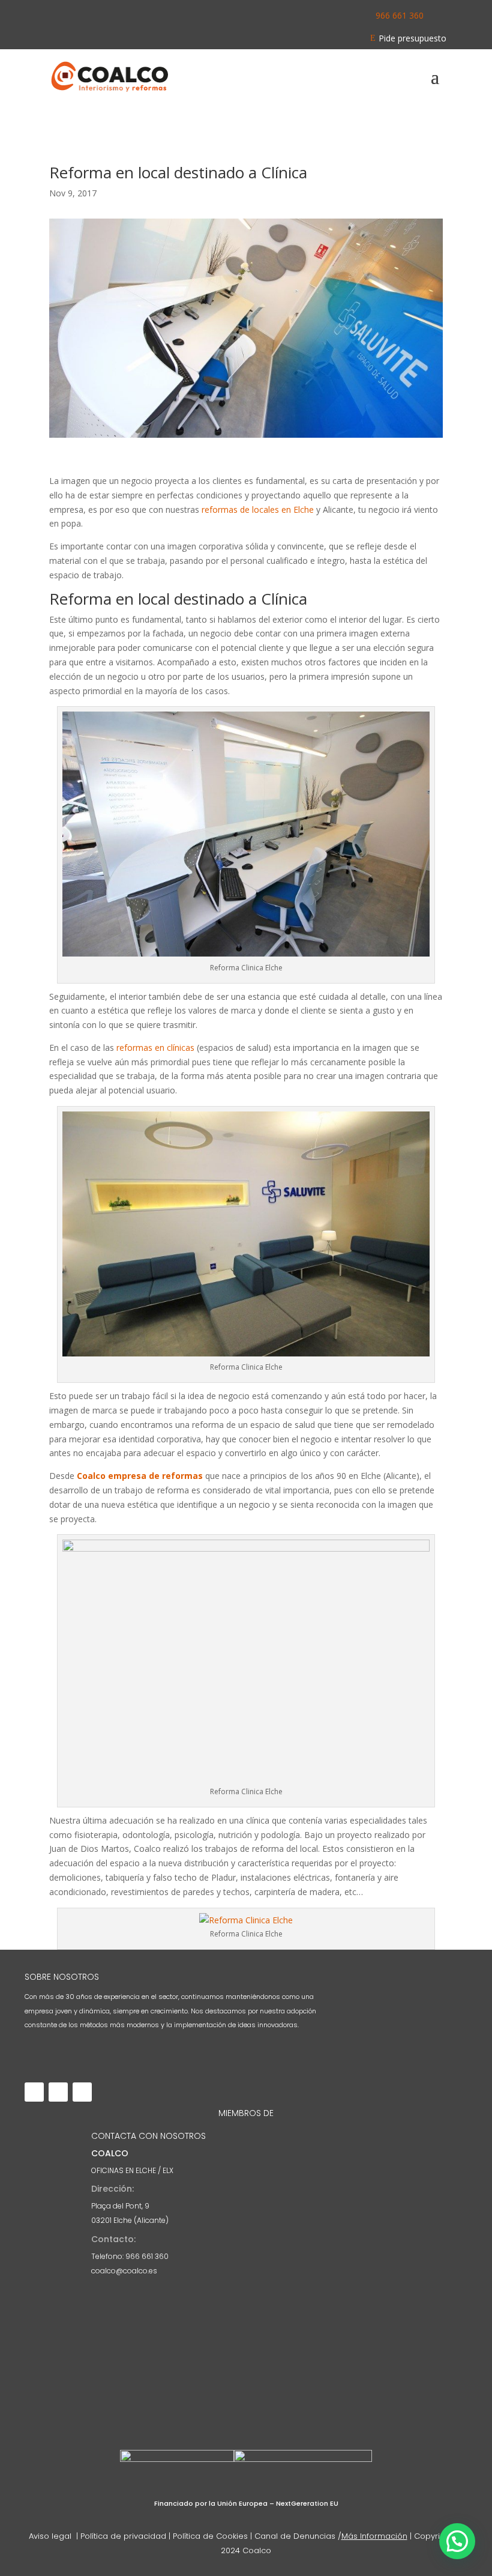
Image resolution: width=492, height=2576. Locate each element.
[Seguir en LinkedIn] (82, 2092)
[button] (457, 2541)
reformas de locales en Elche (258, 509)
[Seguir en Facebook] (34, 2092)
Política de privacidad (123, 2536)
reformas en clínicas (154, 1048)
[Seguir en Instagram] (58, 2092)
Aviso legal (51, 2536)
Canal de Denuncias (295, 2536)
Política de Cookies (210, 2536)
